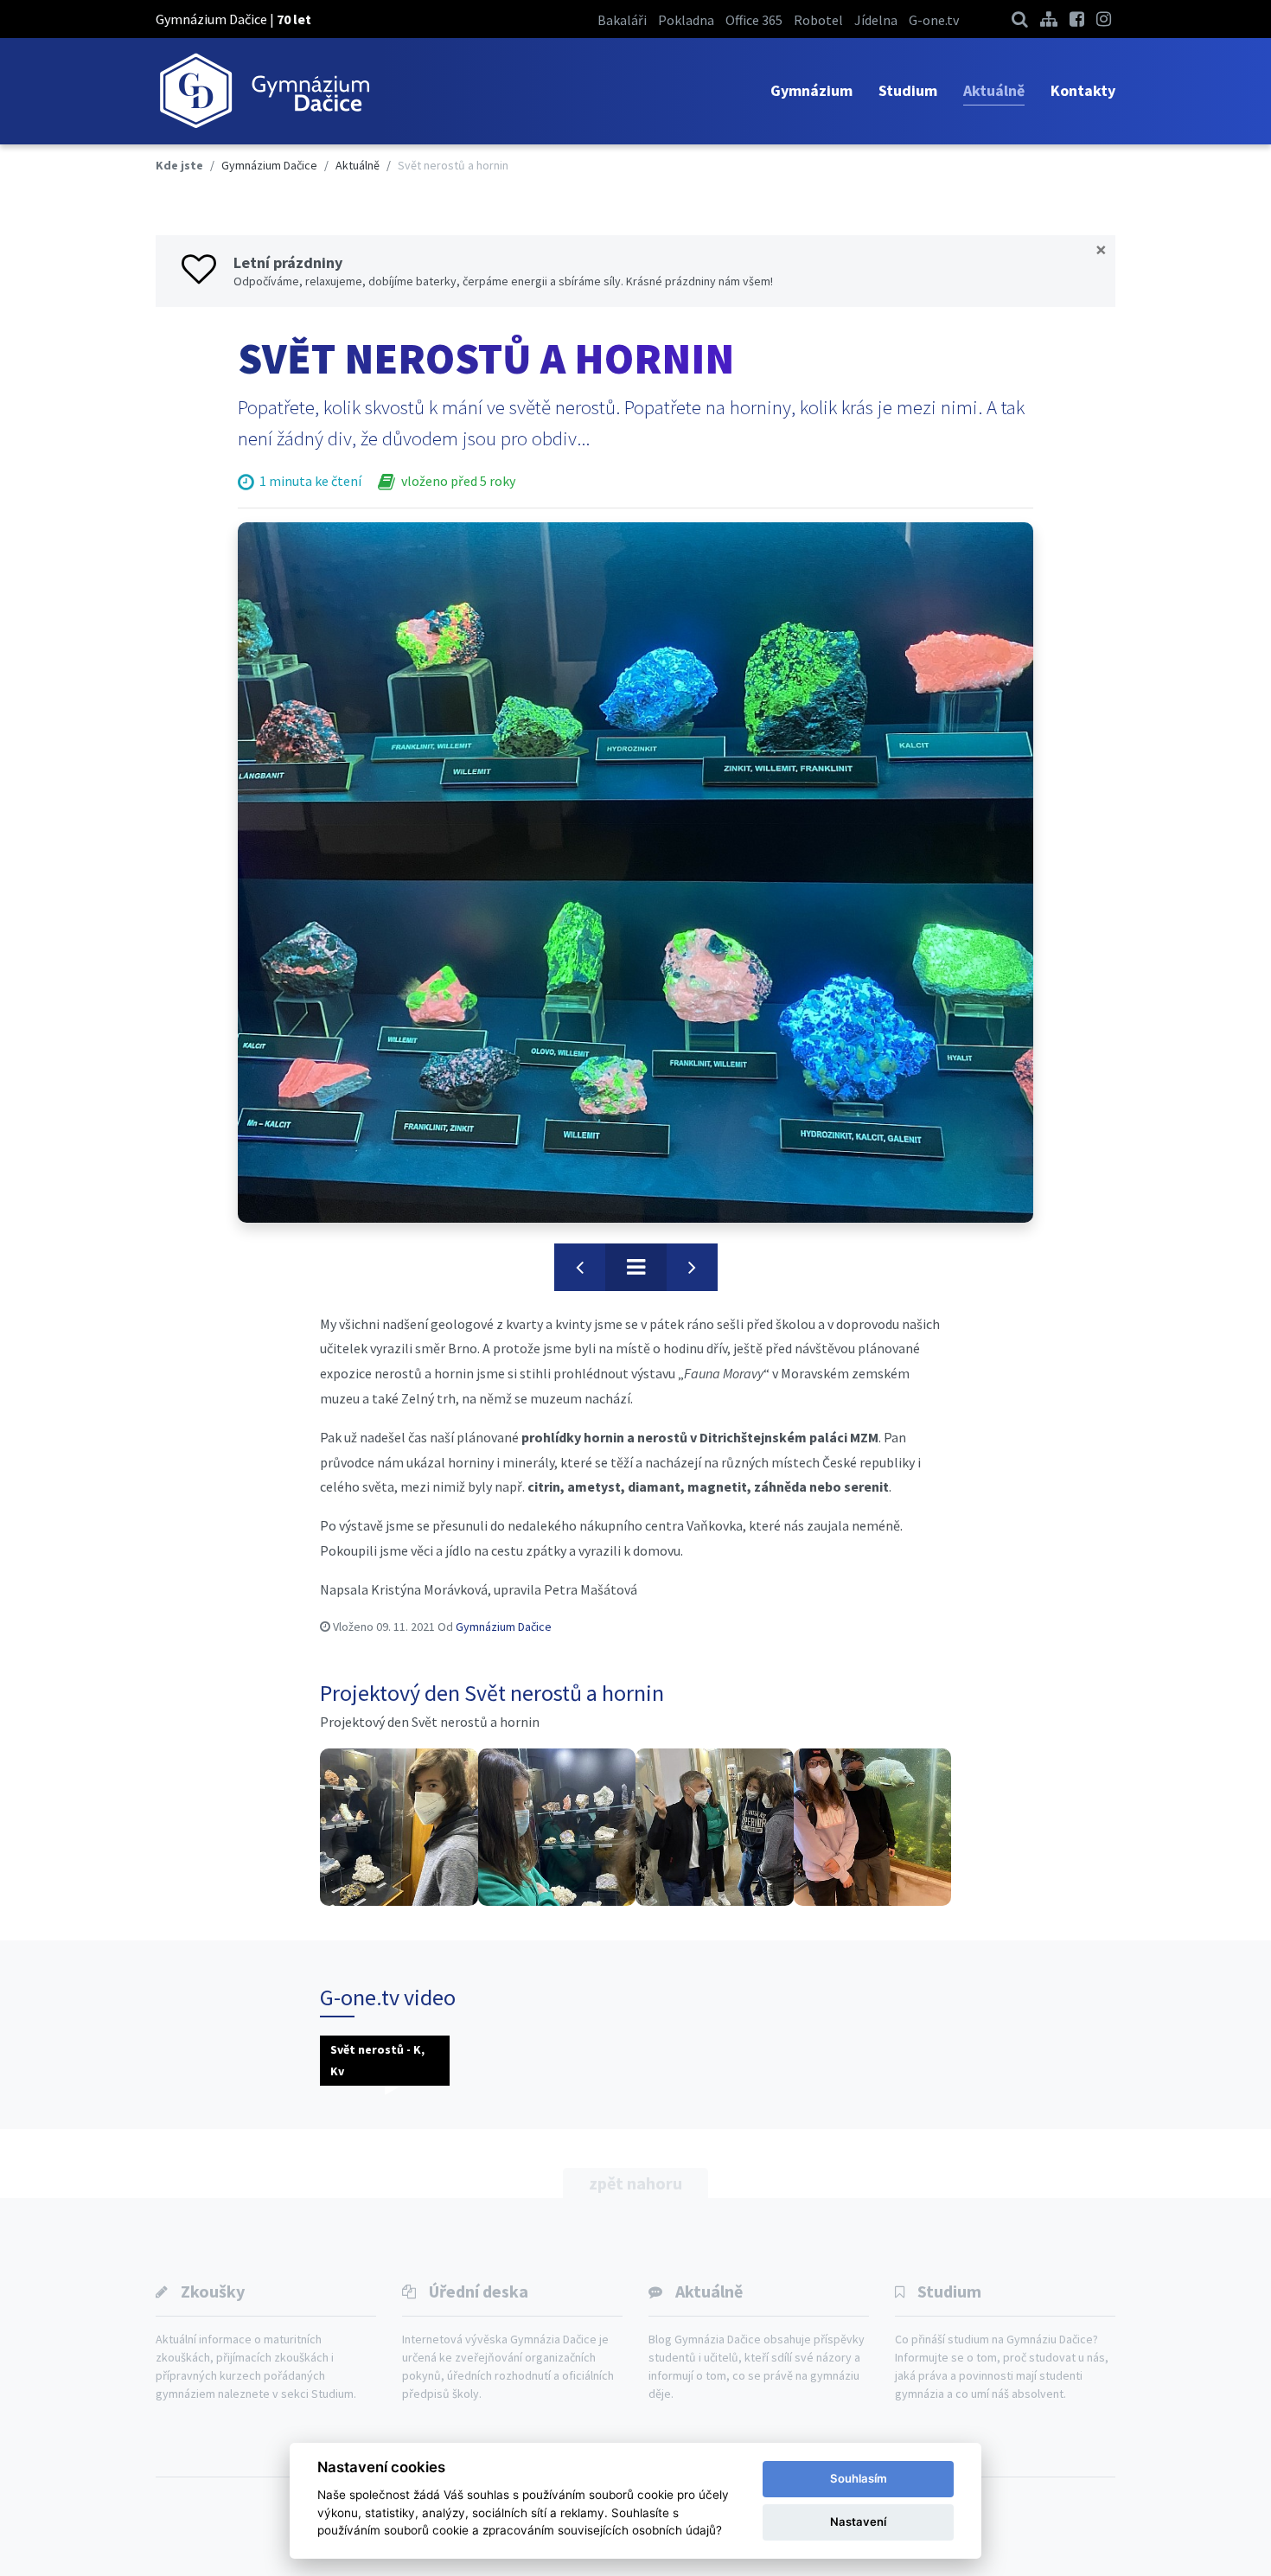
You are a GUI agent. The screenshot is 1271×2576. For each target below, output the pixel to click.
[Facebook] (1077, 19)
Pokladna (686, 20)
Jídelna (876, 20)
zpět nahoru (635, 2183)
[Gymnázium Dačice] (264, 91)
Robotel (818, 20)
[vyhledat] (1020, 19)
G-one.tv (934, 20)
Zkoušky (213, 2291)
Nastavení (858, 2522)
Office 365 (754, 20)
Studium (908, 90)
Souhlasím (859, 2478)
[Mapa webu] (1049, 19)
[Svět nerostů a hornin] (635, 873)
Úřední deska (479, 2291)
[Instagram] (1104, 19)
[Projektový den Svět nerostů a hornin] (399, 1828)
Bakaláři (622, 20)
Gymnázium (811, 90)
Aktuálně (994, 90)
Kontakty (1083, 90)
